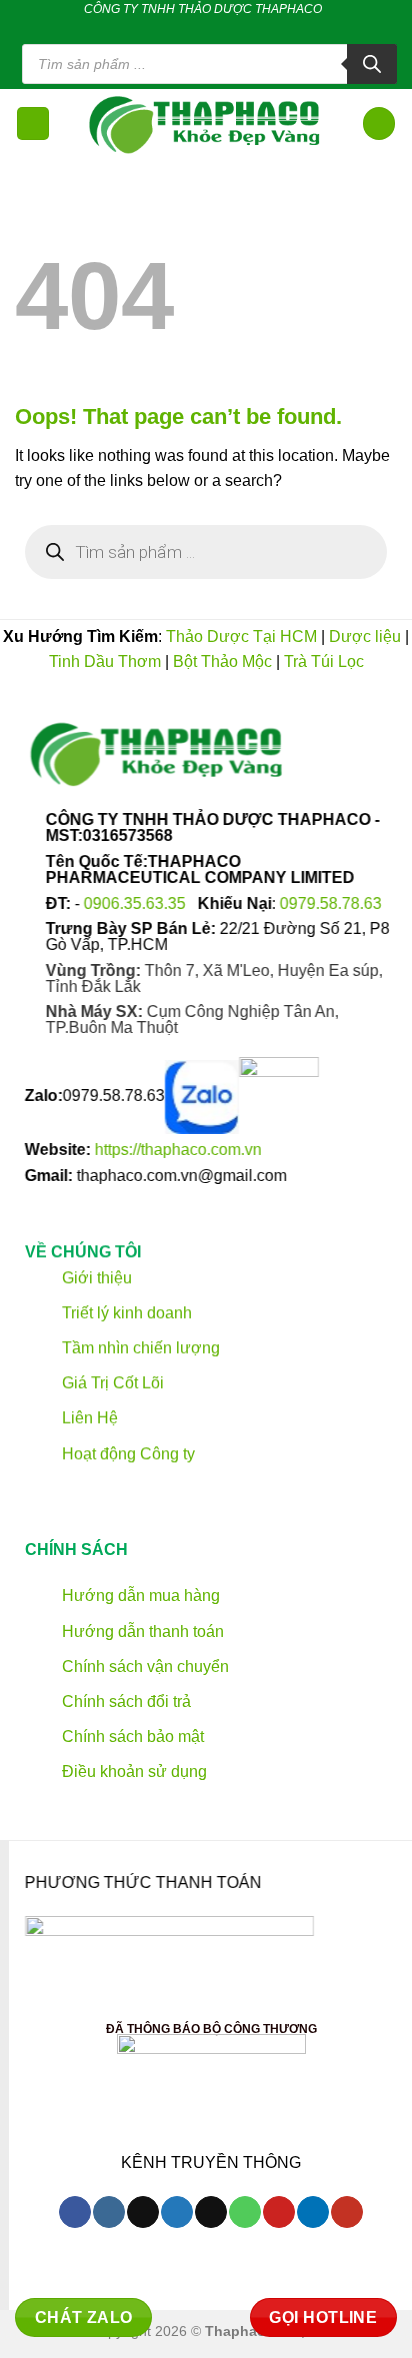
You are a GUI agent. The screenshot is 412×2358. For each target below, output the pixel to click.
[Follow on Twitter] (183, 28)
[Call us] (222, 28)
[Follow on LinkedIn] (260, 28)
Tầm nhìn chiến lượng (141, 1347)
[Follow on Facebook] (145, 28)
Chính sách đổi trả (124, 1701)
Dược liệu (365, 636)
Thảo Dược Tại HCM (241, 636)
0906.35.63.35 (137, 903)
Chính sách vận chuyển (143, 1665)
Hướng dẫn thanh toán (141, 1630)
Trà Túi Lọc (324, 661)
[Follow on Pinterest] (241, 28)
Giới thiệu (95, 1276)
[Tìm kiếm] (372, 64)
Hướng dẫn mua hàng (139, 1595)
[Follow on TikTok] (164, 28)
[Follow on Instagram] (108, 2212)
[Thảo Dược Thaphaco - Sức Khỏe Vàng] (206, 124)
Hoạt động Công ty (126, 1452)
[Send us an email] (203, 28)
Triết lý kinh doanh (125, 1312)
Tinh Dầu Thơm (105, 661)
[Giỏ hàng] (379, 123)
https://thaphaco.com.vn (178, 1150)
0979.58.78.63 (331, 903)
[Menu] (33, 123)
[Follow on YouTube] (346, 2212)
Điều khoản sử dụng (132, 1771)
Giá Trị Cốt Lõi (113, 1382)
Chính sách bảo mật (131, 1736)
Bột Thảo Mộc (222, 661)
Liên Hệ (90, 1417)
